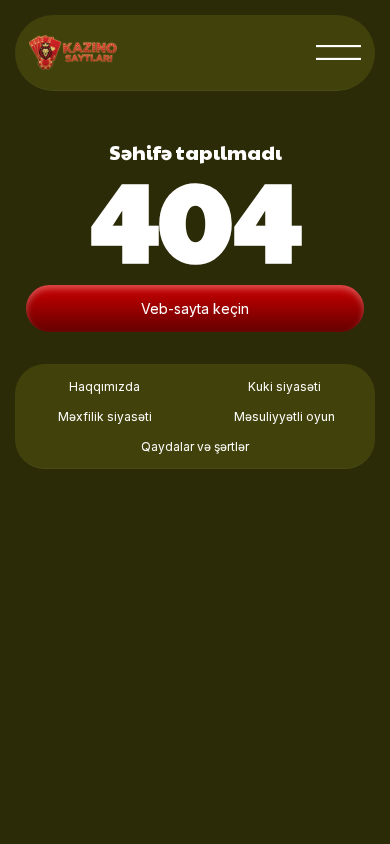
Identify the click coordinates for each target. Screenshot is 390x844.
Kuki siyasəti (284, 386)
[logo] (73, 52)
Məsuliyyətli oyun (284, 416)
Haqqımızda (104, 386)
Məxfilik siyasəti (105, 416)
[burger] (338, 52)
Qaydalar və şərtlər (195, 446)
